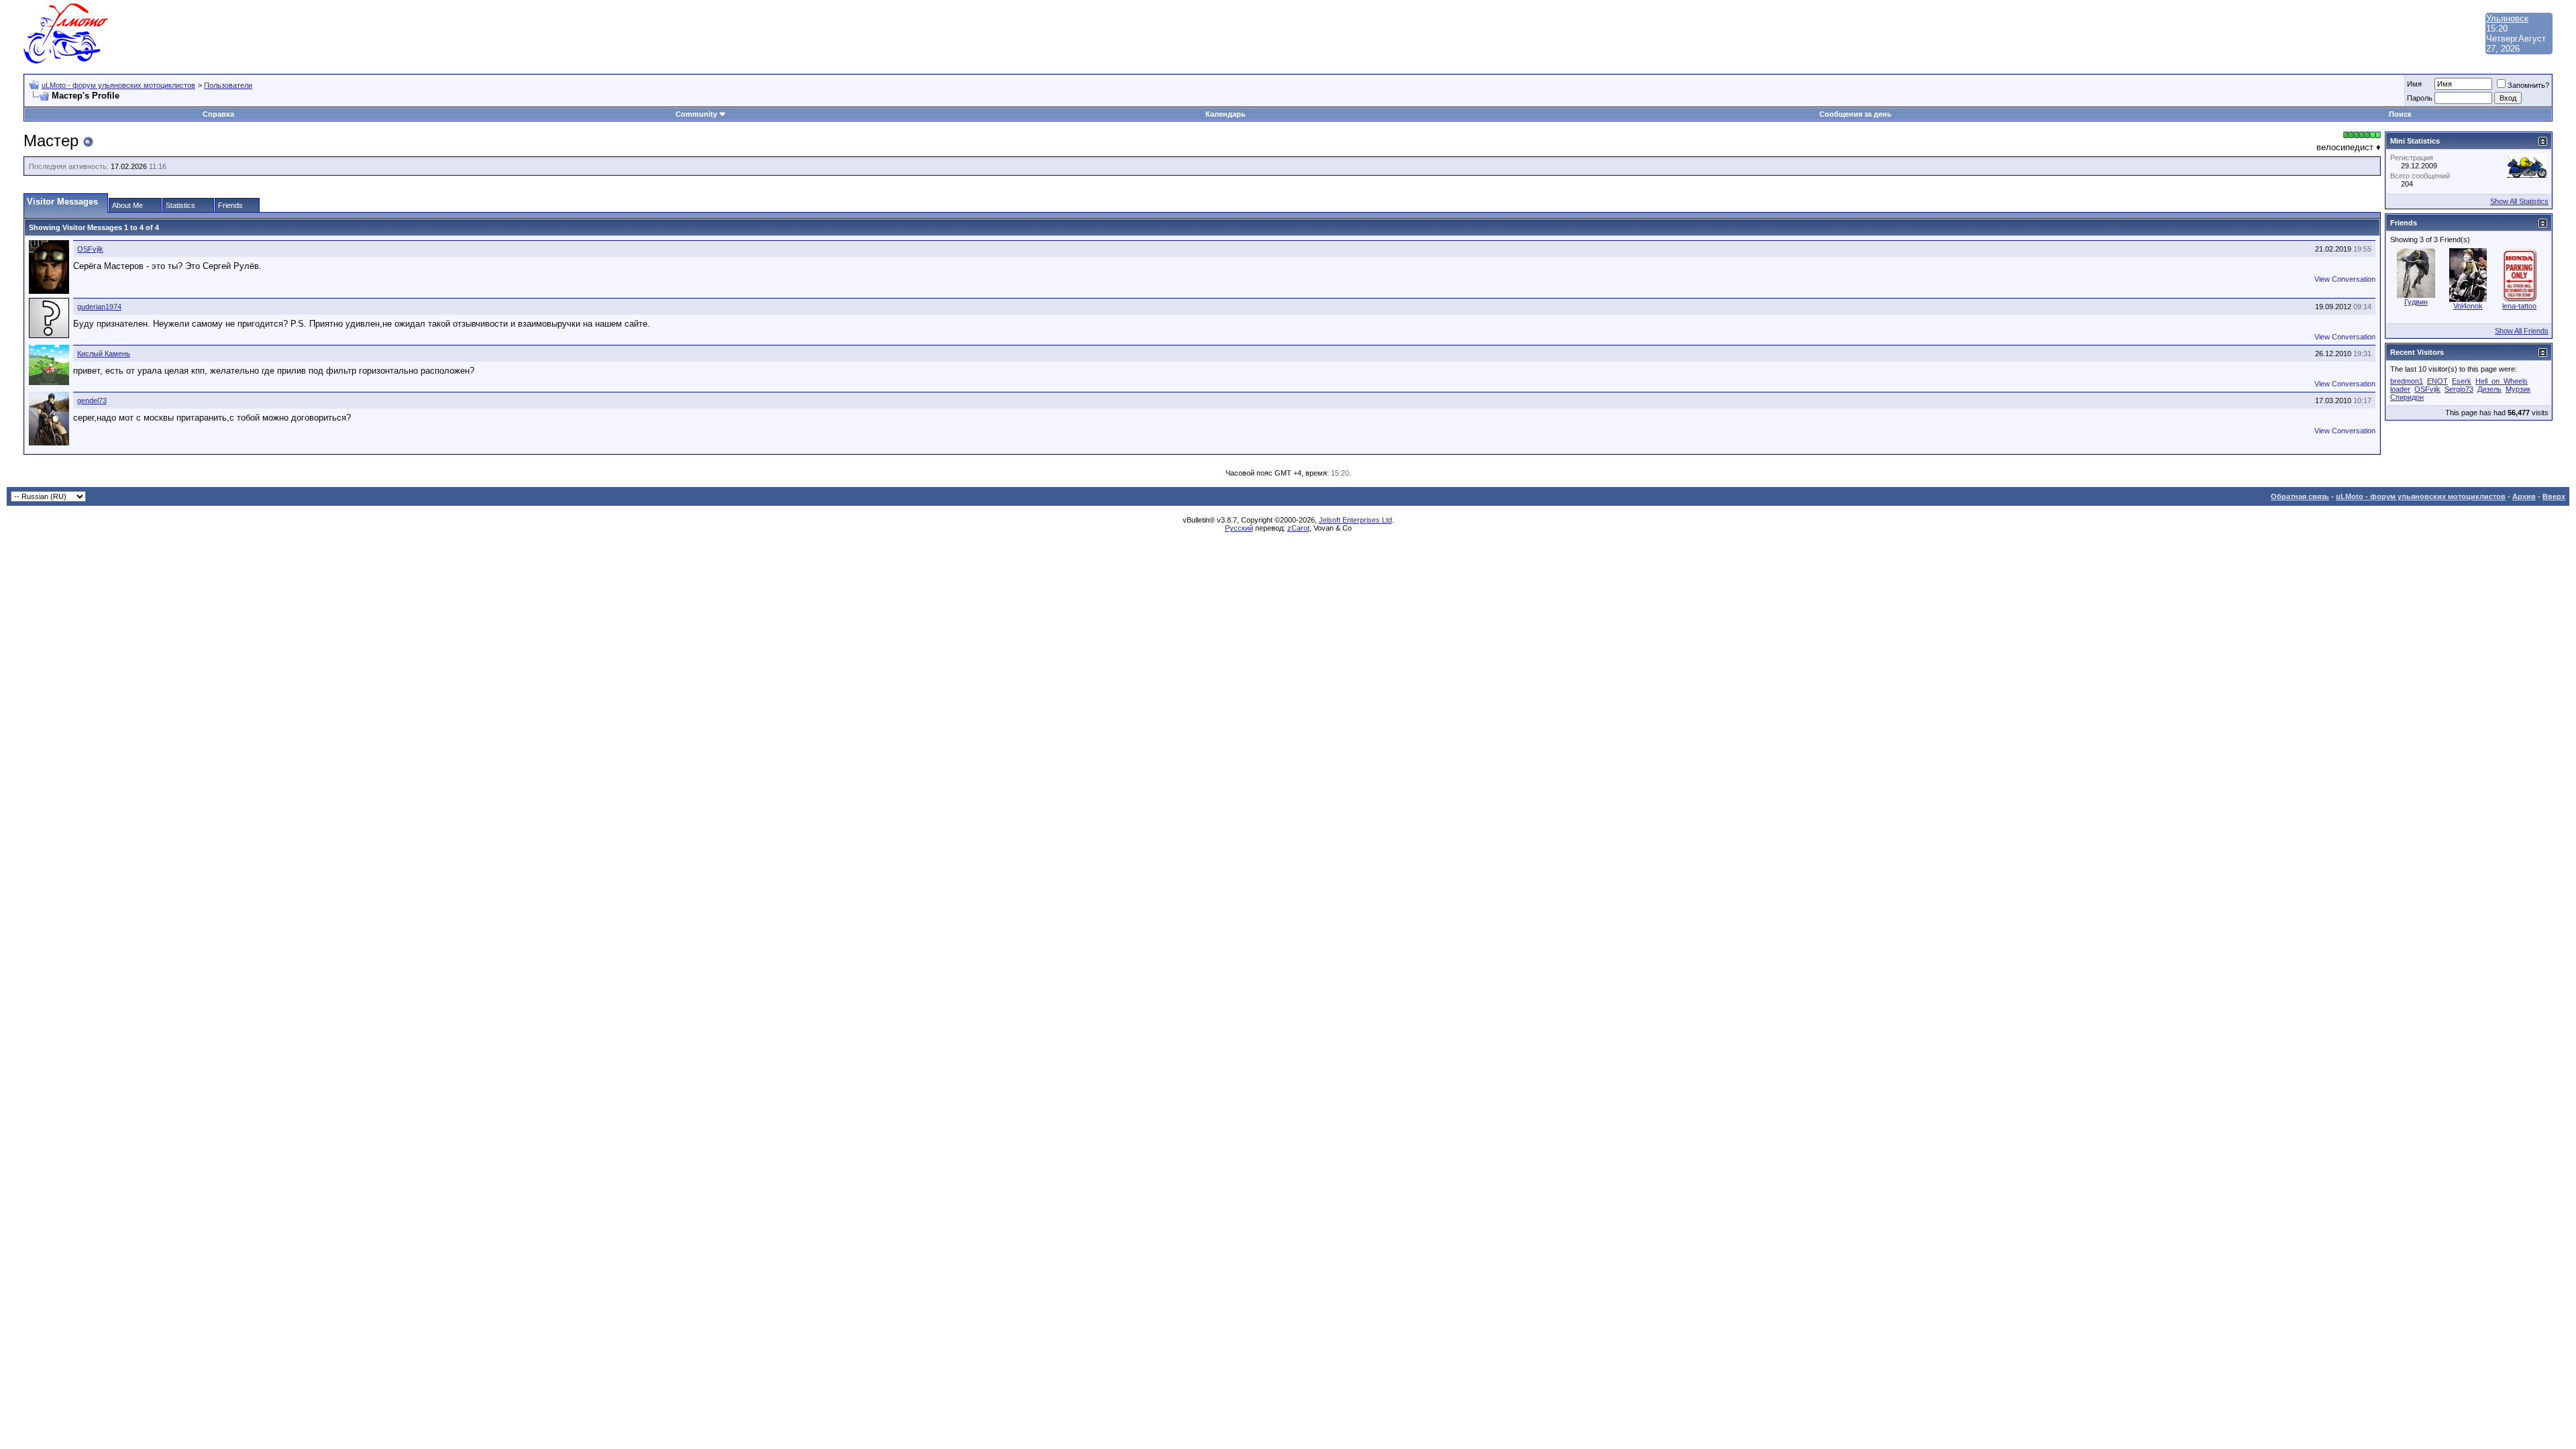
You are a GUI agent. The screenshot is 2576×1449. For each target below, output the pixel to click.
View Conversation (2345, 279)
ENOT (2437, 381)
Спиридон (2407, 397)
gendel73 (92, 400)
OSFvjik (90, 249)
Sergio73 (2459, 389)
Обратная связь (2300, 496)
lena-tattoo (2519, 306)
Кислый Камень (104, 354)
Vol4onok (2468, 306)
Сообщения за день (1856, 114)
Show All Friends (2522, 331)
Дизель (2489, 389)
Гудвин (2416, 302)
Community (696, 114)
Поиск (2400, 114)
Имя (2414, 84)
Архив (2524, 496)
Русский (1239, 528)
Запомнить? (2528, 85)
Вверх (2554, 496)
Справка (218, 114)
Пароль (2420, 98)
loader (2400, 389)
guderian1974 (99, 307)
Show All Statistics (2519, 201)
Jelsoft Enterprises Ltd (1355, 520)
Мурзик (2518, 389)
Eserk (2462, 381)
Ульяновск (2507, 18)
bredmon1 (2407, 381)
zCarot (1298, 528)
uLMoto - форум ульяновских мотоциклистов (118, 85)
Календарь (1226, 114)
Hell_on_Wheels (2502, 381)
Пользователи (228, 85)
